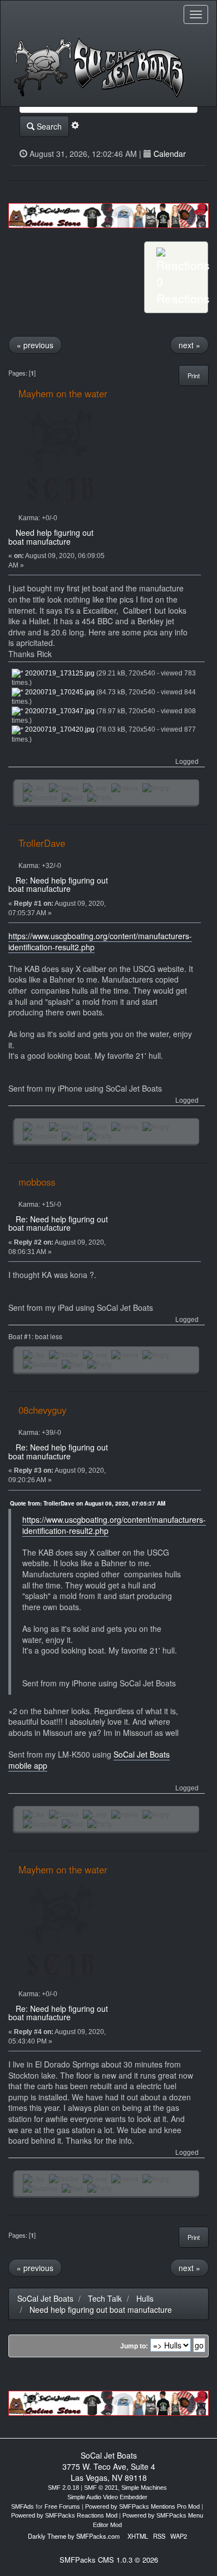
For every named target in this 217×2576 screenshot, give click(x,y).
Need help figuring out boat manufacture (51, 537)
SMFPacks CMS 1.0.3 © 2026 (109, 2560)
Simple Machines (144, 2488)
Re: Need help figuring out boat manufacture (58, 884)
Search (48, 126)
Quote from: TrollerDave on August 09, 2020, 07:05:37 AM (88, 1503)
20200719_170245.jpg (59, 692)
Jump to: (134, 2346)
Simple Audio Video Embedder (107, 2497)
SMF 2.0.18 (63, 2488)
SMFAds (23, 2506)
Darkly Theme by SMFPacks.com (74, 2536)
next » (189, 345)
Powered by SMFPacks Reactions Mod (64, 2515)
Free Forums (62, 2506)
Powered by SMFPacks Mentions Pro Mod (142, 2506)
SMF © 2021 (101, 2488)
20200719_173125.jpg (59, 673)
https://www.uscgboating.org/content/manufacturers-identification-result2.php (100, 941)
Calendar (170, 154)
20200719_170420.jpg (59, 729)
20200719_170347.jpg (59, 711)
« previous (35, 345)
